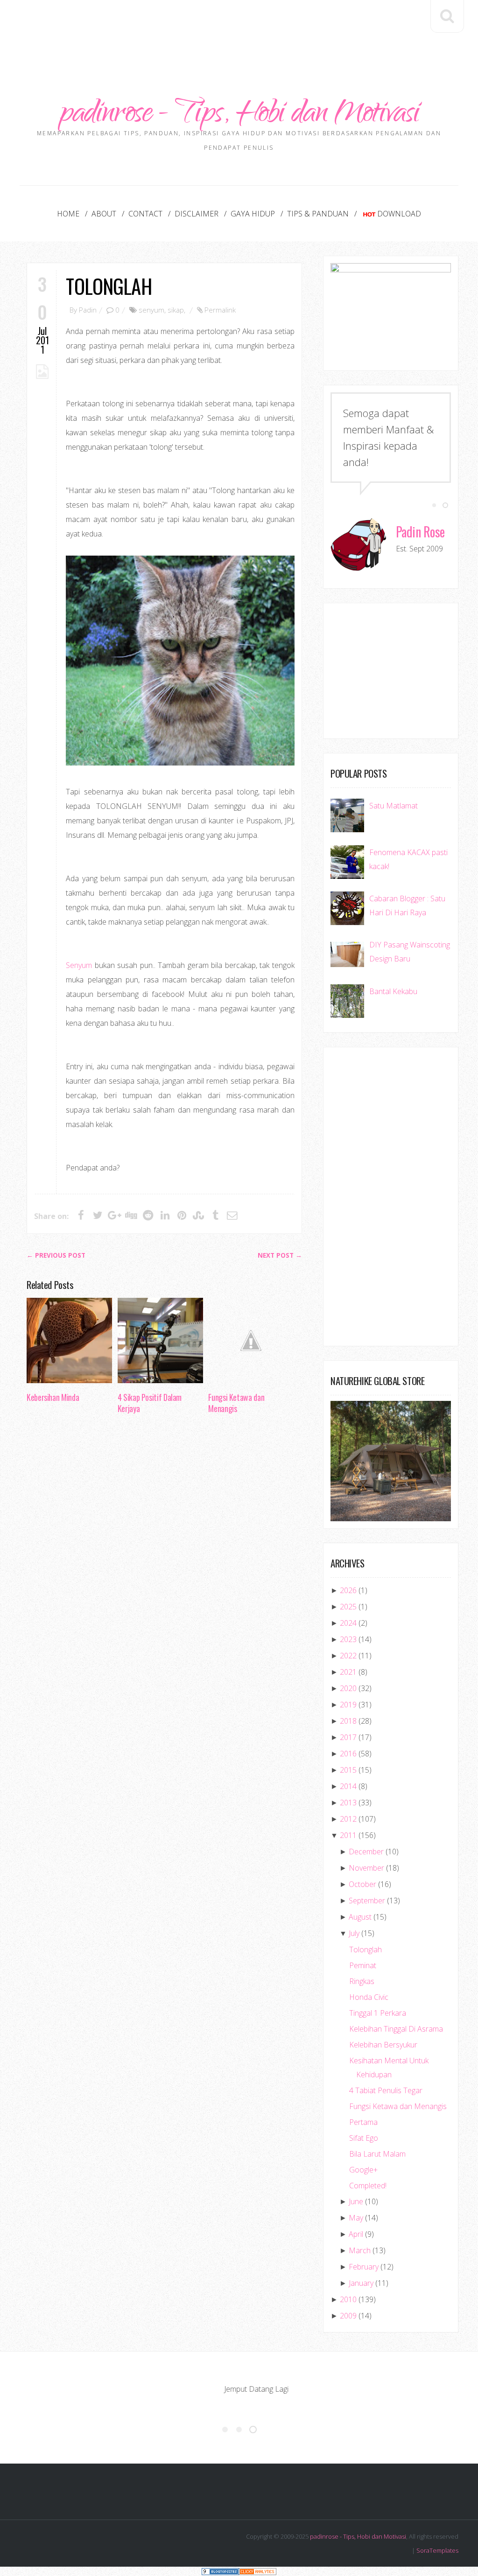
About (104, 214)
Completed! (368, 2186)
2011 (348, 1835)
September (367, 1901)
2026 (348, 1590)
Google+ (363, 2170)
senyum (151, 310)
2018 (348, 1721)
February (364, 2267)
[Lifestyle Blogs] (220, 2571)
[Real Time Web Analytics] (258, 2571)
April (356, 2234)
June (356, 2201)
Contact (145, 214)
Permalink (220, 310)
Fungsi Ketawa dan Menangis (236, 1403)
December (366, 1852)
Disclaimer (197, 214)
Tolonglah (109, 286)
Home (68, 214)
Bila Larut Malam (377, 2154)
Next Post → (280, 1255)
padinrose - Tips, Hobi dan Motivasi (239, 115)
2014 (348, 1786)
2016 (348, 1754)
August (360, 1917)
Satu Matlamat (394, 806)
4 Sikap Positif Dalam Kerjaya (150, 1403)
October (362, 1884)
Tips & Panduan (318, 214)
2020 (348, 1688)
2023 (348, 1639)
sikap (176, 310)
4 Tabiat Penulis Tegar (386, 2090)
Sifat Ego (364, 2138)
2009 (348, 2316)
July (354, 1933)
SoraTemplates (437, 2550)
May (356, 2218)
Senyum (79, 965)
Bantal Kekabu (393, 991)
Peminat (363, 1965)
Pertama (363, 2122)
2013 (348, 1803)
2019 (348, 1705)
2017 (348, 1737)
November (366, 1868)
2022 (348, 1656)
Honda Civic (369, 1997)
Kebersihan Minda (53, 1397)
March (360, 2250)
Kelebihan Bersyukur (383, 2045)
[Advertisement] (239, 28)
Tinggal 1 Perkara (378, 2013)
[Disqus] (164, 1565)
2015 (348, 1770)
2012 (348, 1819)
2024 (348, 1623)
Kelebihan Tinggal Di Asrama (396, 2029)
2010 (348, 2299)
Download (399, 214)
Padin (88, 310)
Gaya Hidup (253, 214)
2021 (348, 1672)
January (361, 2283)
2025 (348, 1607)
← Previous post (56, 1255)
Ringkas (362, 1981)
